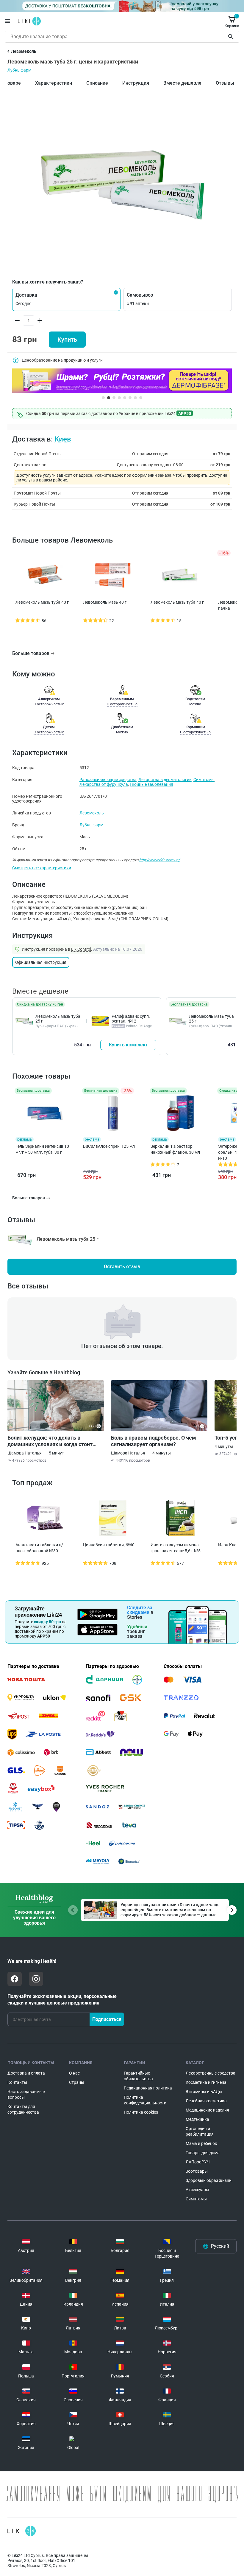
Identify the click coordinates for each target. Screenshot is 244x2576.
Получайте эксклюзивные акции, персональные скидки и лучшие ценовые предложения (62, 2000)
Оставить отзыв (122, 1267)
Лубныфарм (19, 70)
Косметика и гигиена (206, 2082)
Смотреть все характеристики (42, 868)
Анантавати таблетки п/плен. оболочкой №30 (39, 1548)
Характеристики (54, 83)
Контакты (17, 2082)
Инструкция (136, 83)
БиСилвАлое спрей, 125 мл (109, 1146)
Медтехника (197, 2119)
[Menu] (7, 21)
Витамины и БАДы (204, 2092)
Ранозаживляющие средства (108, 780)
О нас (74, 2073)
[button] (66, 299)
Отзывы (225, 83)
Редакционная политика (148, 2088)
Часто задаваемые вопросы (26, 2094)
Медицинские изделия (207, 2110)
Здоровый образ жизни (209, 2180)
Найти (232, 37)
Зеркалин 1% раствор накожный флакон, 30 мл (175, 1149)
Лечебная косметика (206, 2101)
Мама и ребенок (201, 2143)
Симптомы (204, 780)
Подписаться (107, 2019)
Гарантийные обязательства (138, 2076)
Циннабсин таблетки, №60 (109, 1545)
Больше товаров (31, 653)
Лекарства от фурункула (104, 784)
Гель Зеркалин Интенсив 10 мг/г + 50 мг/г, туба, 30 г (42, 1149)
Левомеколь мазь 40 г (105, 602)
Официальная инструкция (41, 962)
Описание (97, 83)
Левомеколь (92, 813)
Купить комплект (128, 1045)
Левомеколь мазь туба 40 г (42, 602)
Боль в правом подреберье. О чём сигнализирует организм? (154, 1441)
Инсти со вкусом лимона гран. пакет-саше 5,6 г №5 (176, 1548)
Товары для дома (203, 2153)
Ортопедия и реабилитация (200, 2131)
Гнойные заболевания (151, 784)
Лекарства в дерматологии (165, 780)
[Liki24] (22, 2531)
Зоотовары (197, 2171)
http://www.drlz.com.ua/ (159, 860)
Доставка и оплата (26, 2073)
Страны (77, 2082)
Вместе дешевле (182, 83)
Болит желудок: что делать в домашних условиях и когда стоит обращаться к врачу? (50, 1441)
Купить (67, 340)
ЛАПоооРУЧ (198, 2162)
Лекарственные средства (211, 2073)
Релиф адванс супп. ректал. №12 (131, 1019)
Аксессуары (197, 2190)
